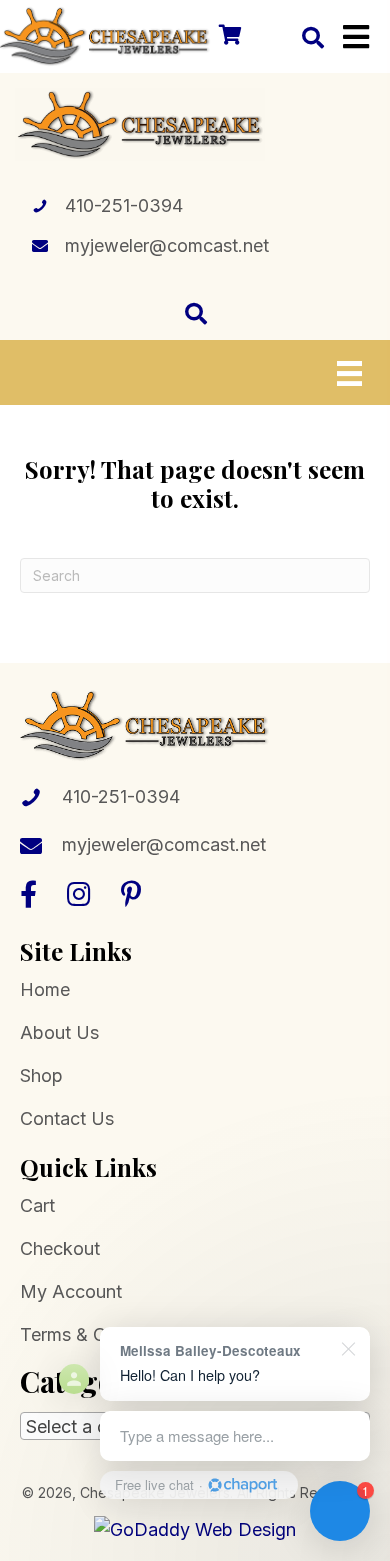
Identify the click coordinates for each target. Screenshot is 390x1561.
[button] (28, 893)
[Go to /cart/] (229, 36)
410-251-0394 (124, 205)
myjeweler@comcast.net (167, 245)
